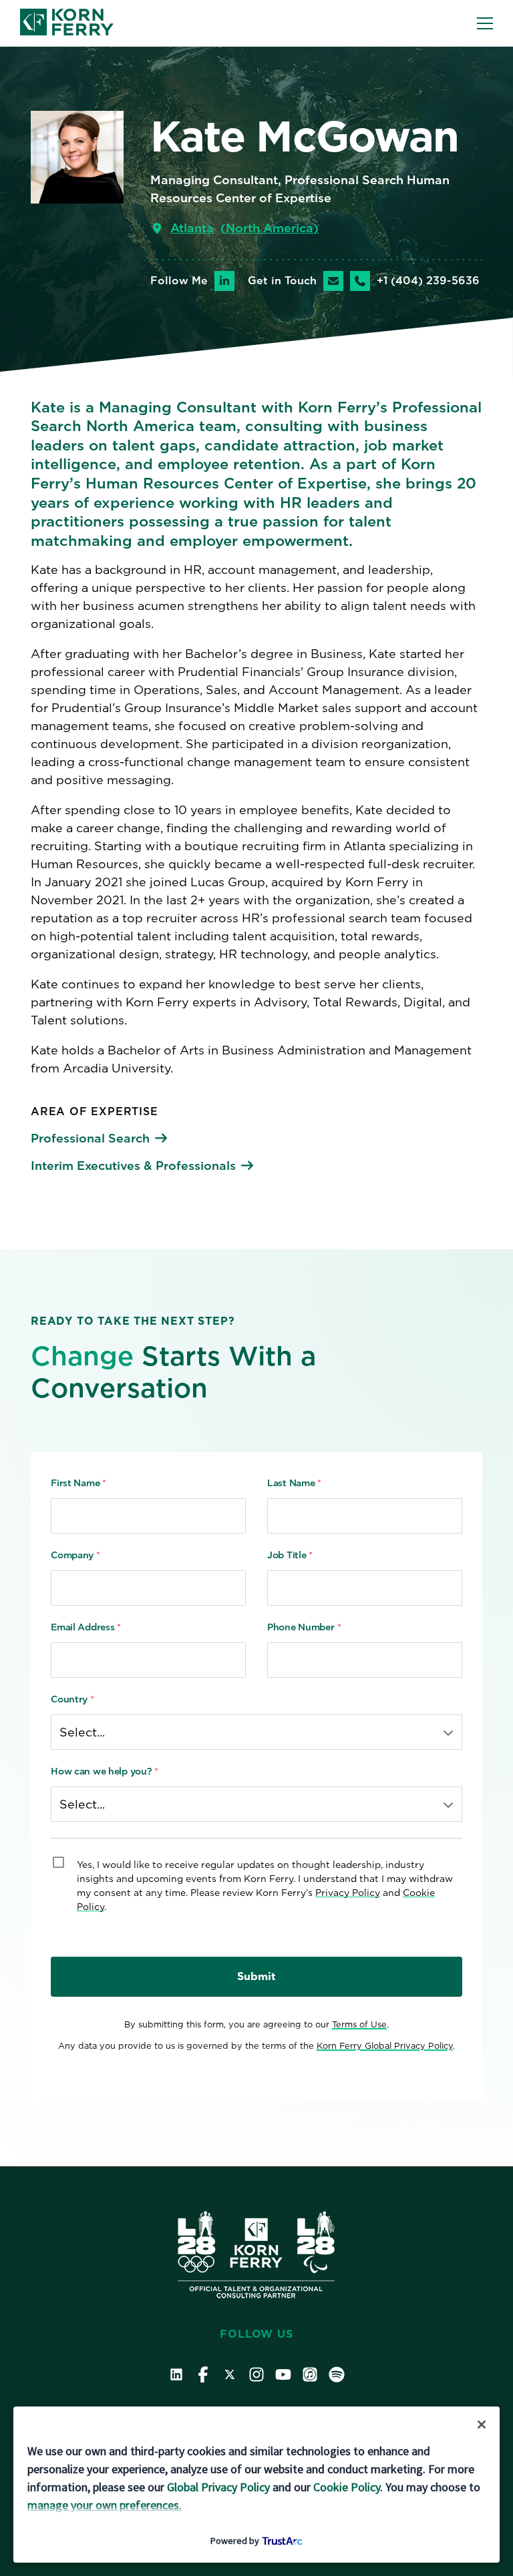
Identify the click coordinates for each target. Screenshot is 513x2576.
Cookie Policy (347, 2487)
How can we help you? (105, 1771)
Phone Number (304, 1627)
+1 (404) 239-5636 (428, 281)
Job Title (290, 1555)
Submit (256, 1976)
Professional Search (90, 1138)
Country (72, 1699)
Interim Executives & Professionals (133, 1166)
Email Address (86, 1627)
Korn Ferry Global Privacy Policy (385, 2046)
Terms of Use (359, 2024)
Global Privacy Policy (218, 2487)
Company (75, 1555)
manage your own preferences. (105, 2505)
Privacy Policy (348, 1893)
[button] (485, 23)
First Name (78, 1483)
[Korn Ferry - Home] (67, 23)
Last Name (294, 1483)
